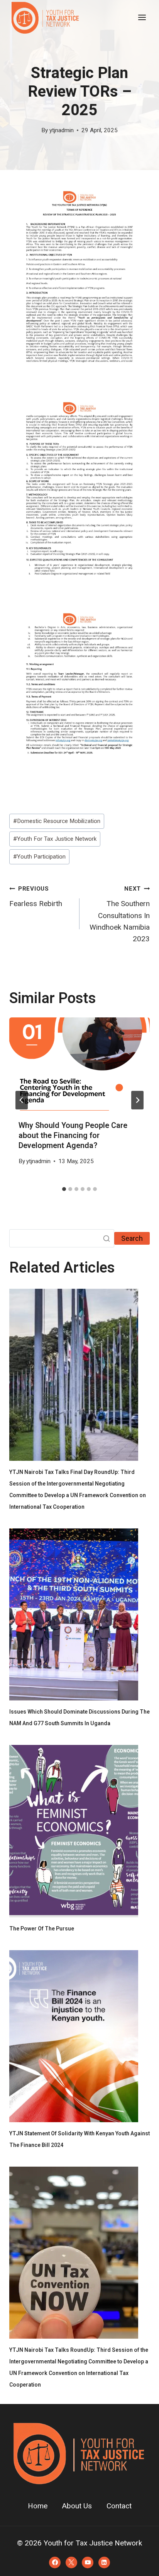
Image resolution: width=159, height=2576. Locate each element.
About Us (77, 2506)
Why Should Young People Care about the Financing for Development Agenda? (73, 1136)
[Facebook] (55, 2562)
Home (38, 2506)
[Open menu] (142, 17)
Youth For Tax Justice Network (55, 839)
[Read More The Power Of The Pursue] (74, 1831)
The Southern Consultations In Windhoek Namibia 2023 (120, 914)
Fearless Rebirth (36, 897)
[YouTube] (88, 2562)
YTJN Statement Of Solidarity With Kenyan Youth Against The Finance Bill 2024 (79, 2139)
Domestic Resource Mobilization (57, 821)
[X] (71, 2562)
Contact (119, 2506)
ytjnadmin (62, 130)
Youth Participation (39, 857)
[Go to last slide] (22, 1100)
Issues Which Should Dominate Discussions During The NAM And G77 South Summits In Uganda (79, 1718)
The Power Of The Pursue (42, 1929)
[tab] (64, 1189)
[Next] (137, 1100)
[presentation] (79, 1064)
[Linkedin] (104, 2562)
